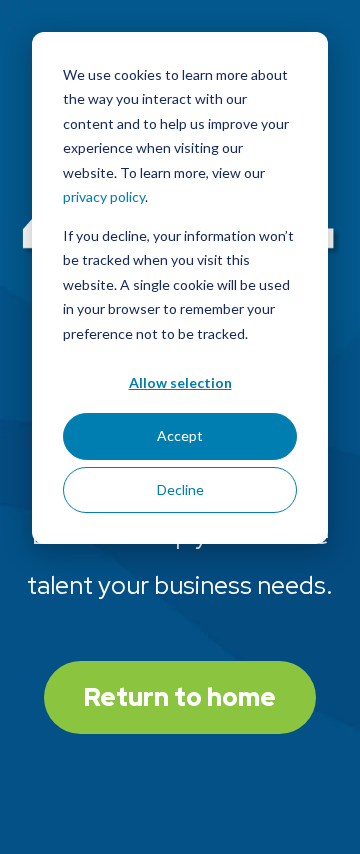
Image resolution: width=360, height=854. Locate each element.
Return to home (180, 697)
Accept (180, 435)
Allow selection (180, 382)
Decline (180, 489)
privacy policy (104, 196)
